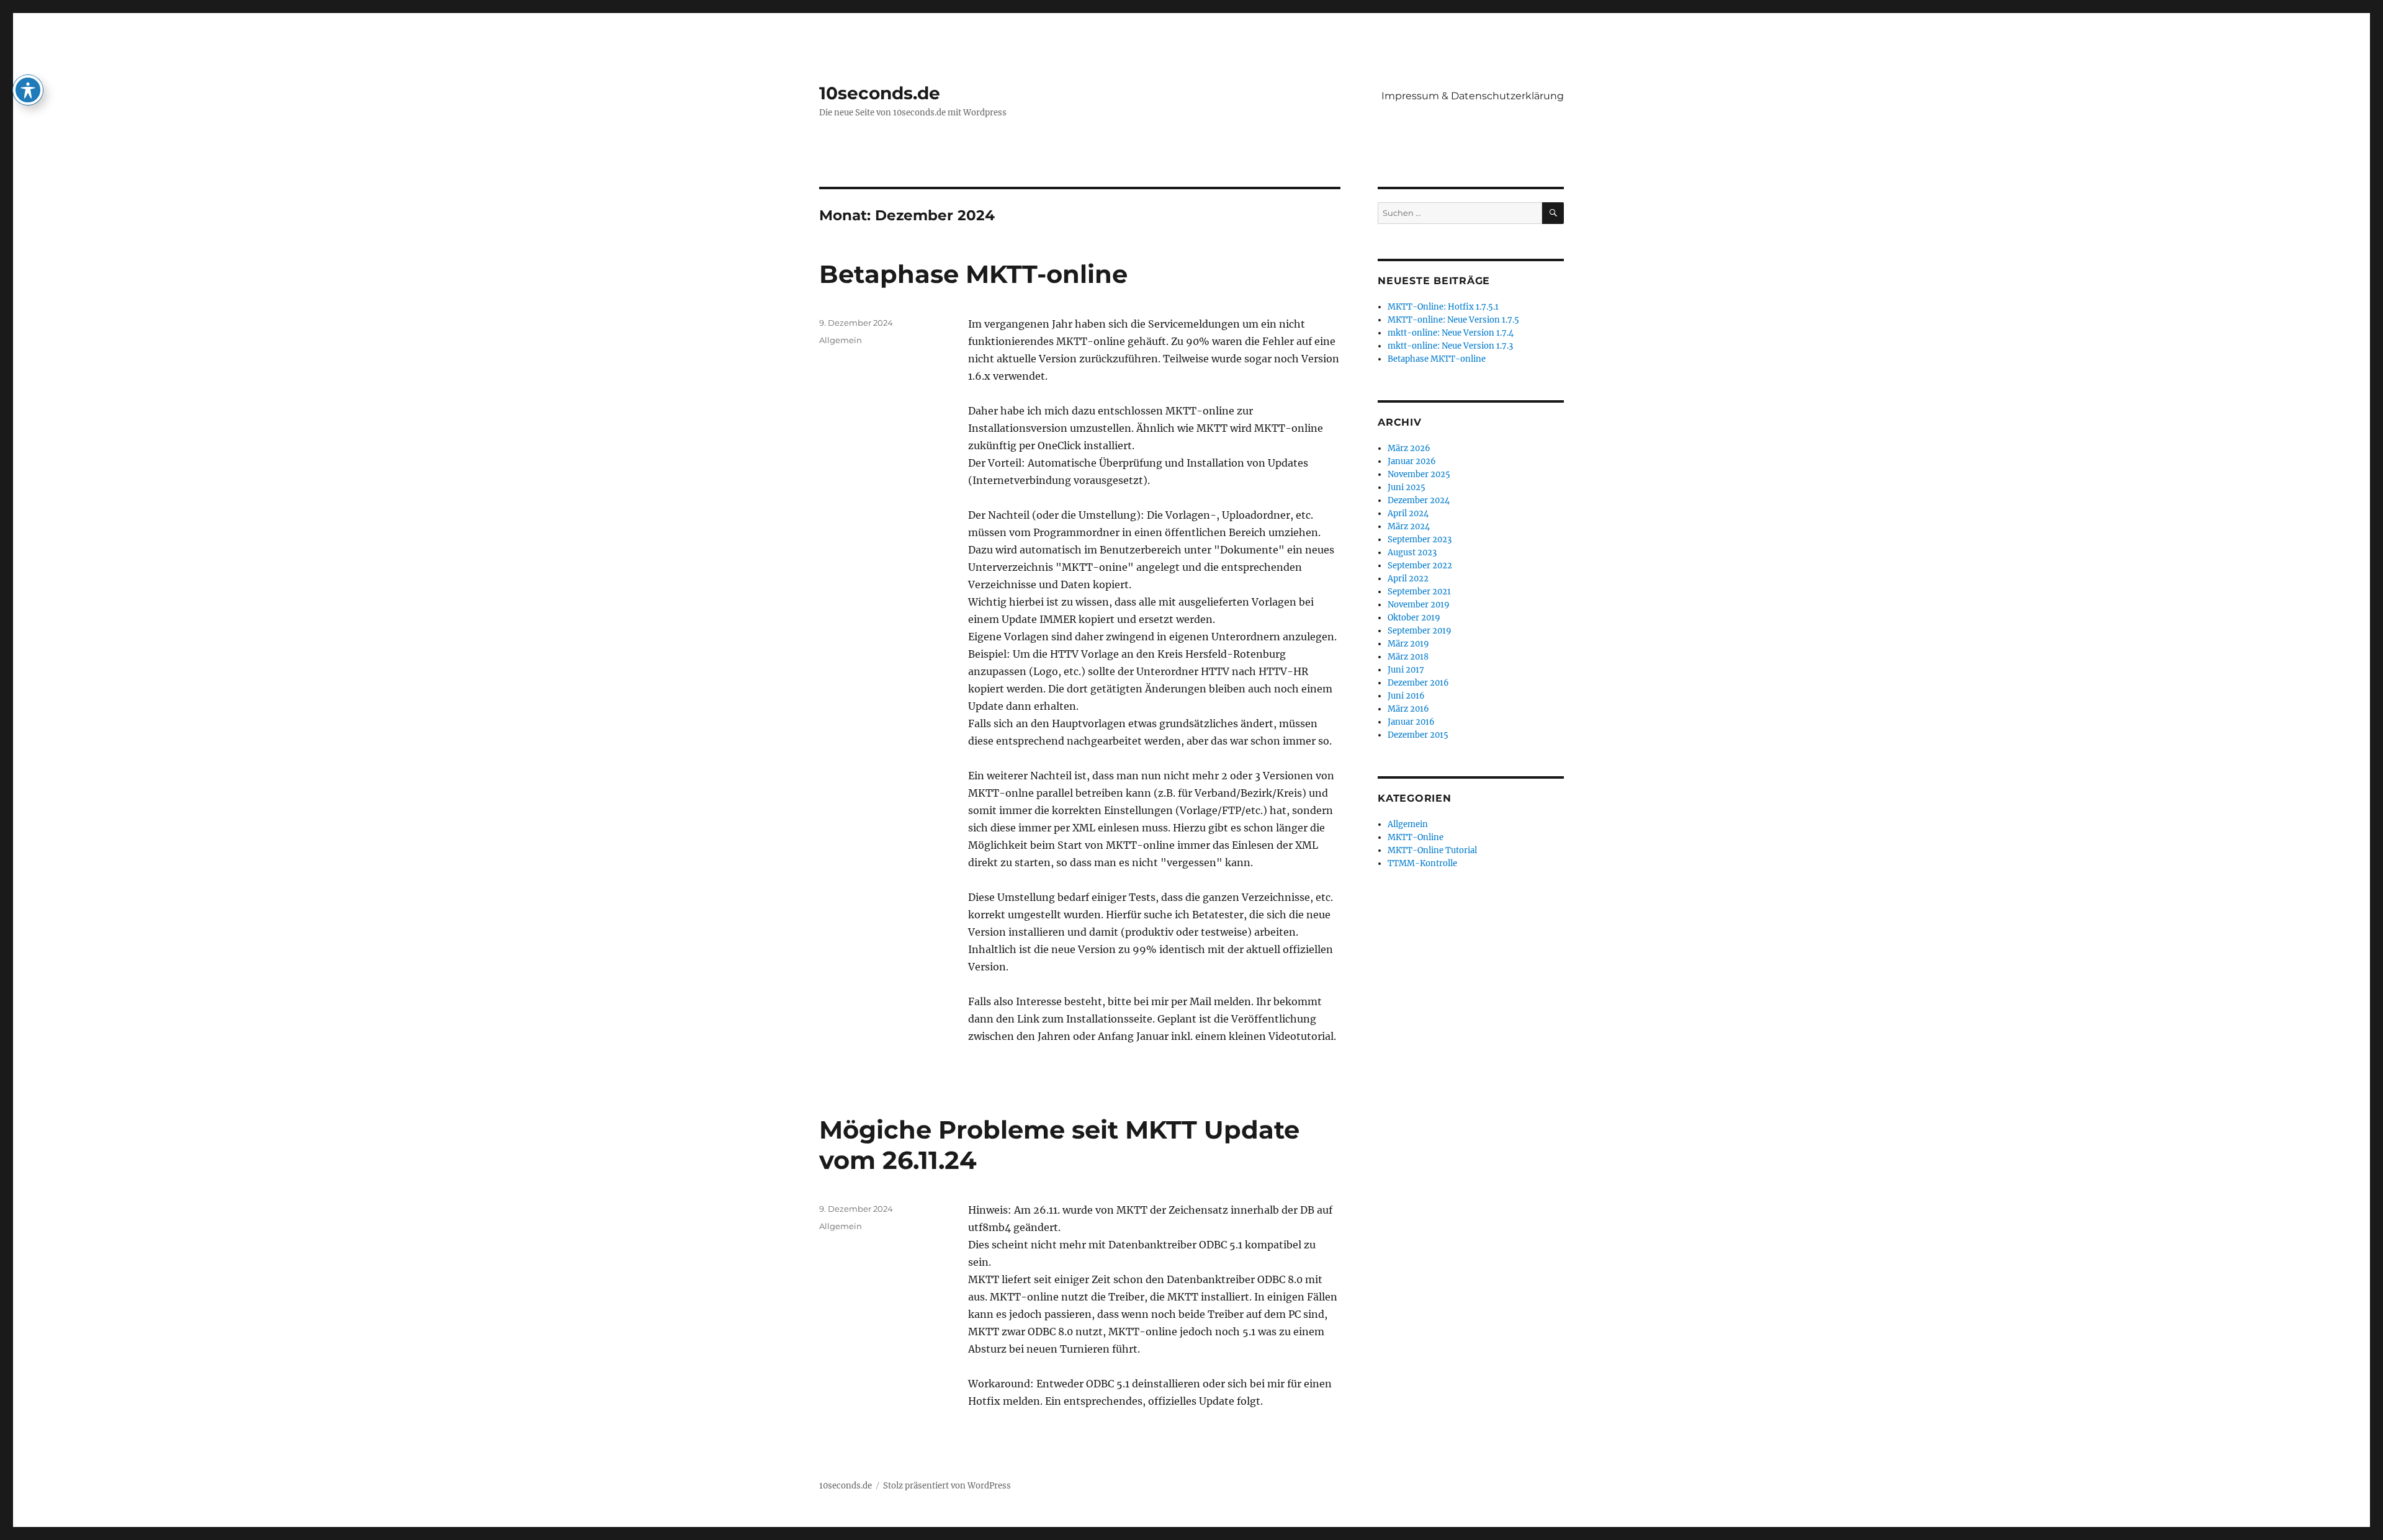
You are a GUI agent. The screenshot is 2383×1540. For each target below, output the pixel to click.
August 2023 (1412, 553)
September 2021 (1419, 592)
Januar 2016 (1411, 722)
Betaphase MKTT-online (973, 274)
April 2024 (1408, 513)
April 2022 (1408, 579)
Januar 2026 (1412, 461)
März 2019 (1408, 644)
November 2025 (1419, 474)
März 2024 (1409, 526)
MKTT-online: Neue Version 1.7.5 (1453, 320)
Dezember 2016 (1418, 683)
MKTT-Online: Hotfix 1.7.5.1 (1443, 307)
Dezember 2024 (1419, 500)
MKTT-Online (1416, 837)
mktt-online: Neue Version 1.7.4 (1451, 333)
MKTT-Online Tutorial (1432, 850)
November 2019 (1419, 605)
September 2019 (1420, 631)
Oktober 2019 (1414, 618)
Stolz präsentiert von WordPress (947, 1486)
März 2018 (1408, 657)
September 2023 (1420, 539)
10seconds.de (880, 93)
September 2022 (1420, 566)
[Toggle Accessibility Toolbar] (28, 90)
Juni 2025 (1407, 487)
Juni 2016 (1406, 696)
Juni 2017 (1406, 670)
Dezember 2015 (1418, 735)
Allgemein (841, 340)
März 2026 (1409, 448)
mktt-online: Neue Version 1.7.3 (1450, 346)
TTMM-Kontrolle (1422, 863)
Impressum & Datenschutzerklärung (1473, 96)
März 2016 (1408, 709)
